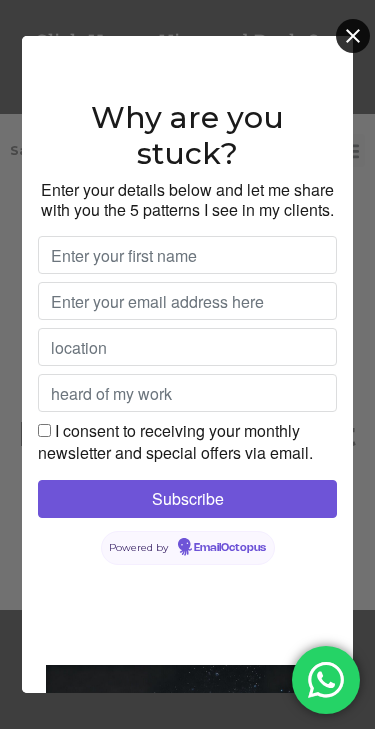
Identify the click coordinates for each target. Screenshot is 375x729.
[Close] (353, 36)
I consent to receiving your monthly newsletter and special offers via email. (175, 441)
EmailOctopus (230, 548)
